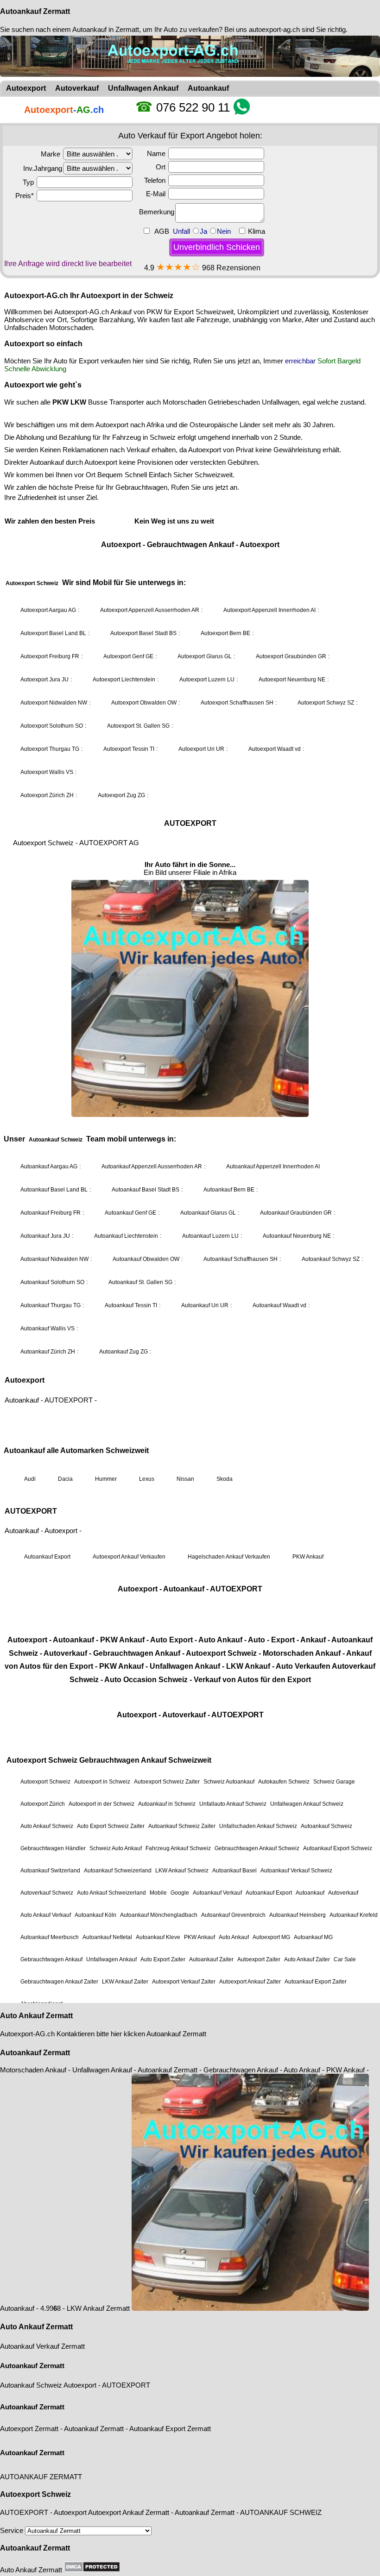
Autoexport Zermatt (29, 2429)
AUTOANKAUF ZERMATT (41, 2477)
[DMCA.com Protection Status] (92, 2567)
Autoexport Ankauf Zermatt (129, 2512)
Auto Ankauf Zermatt (36, 2016)
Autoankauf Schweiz (31, 2385)
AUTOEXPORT (126, 2385)
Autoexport (80, 2385)
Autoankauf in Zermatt (106, 29)
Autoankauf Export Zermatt (170, 2429)
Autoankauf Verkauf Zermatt (42, 2346)
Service (13, 2530)
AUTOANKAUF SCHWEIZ (281, 2512)
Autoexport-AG (23, 2034)
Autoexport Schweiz (35, 2494)
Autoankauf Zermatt (35, 11)
